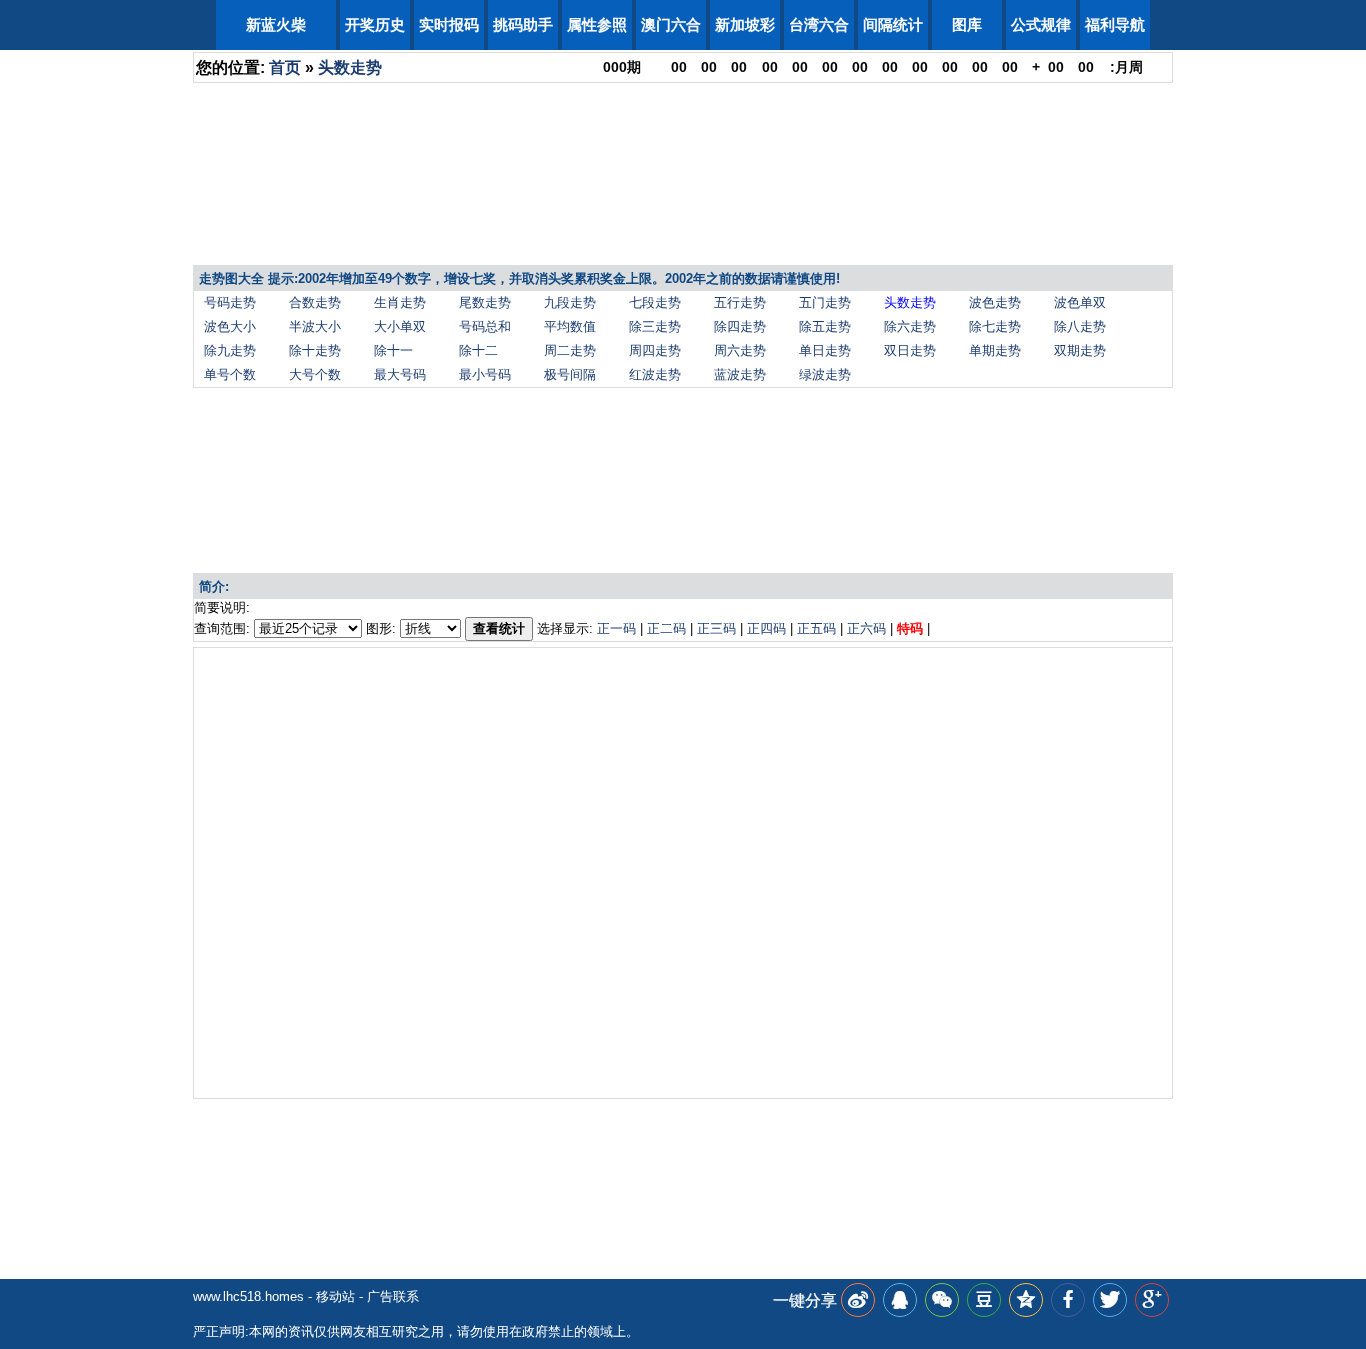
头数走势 (350, 67)
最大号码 (400, 374)
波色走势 (995, 302)
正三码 (716, 628)
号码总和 (485, 326)
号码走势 (230, 302)
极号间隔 (570, 374)
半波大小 (315, 326)
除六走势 (910, 326)
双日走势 (910, 350)
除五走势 (825, 326)
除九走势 (230, 350)
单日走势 (825, 350)
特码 (910, 628)
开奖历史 (375, 24)
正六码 (866, 628)
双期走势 (1080, 350)
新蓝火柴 (276, 24)
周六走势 (740, 350)
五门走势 (825, 302)
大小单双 (400, 326)
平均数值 (570, 326)
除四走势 (740, 326)
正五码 (816, 628)
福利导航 (1115, 24)
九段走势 (570, 302)
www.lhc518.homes (248, 1296)
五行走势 (740, 302)
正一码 (616, 628)
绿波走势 (825, 374)
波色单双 (1080, 302)
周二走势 (570, 350)
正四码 (766, 628)
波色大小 (230, 326)
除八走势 (1080, 326)
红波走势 (655, 374)
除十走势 (315, 350)
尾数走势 (485, 302)
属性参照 (597, 24)
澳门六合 (671, 24)
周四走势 (655, 350)
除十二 (478, 350)
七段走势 (655, 302)
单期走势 (995, 350)
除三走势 (655, 326)
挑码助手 (523, 24)
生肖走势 (400, 302)
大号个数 (315, 374)
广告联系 (393, 1296)
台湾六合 (819, 24)
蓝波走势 (740, 374)
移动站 (335, 1296)
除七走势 (995, 326)
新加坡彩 (745, 24)
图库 (967, 24)
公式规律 (1041, 24)
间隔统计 (893, 24)
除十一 (393, 350)
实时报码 (449, 24)
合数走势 (315, 302)
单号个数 (230, 374)
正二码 (666, 628)
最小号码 (485, 374)
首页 (285, 67)
